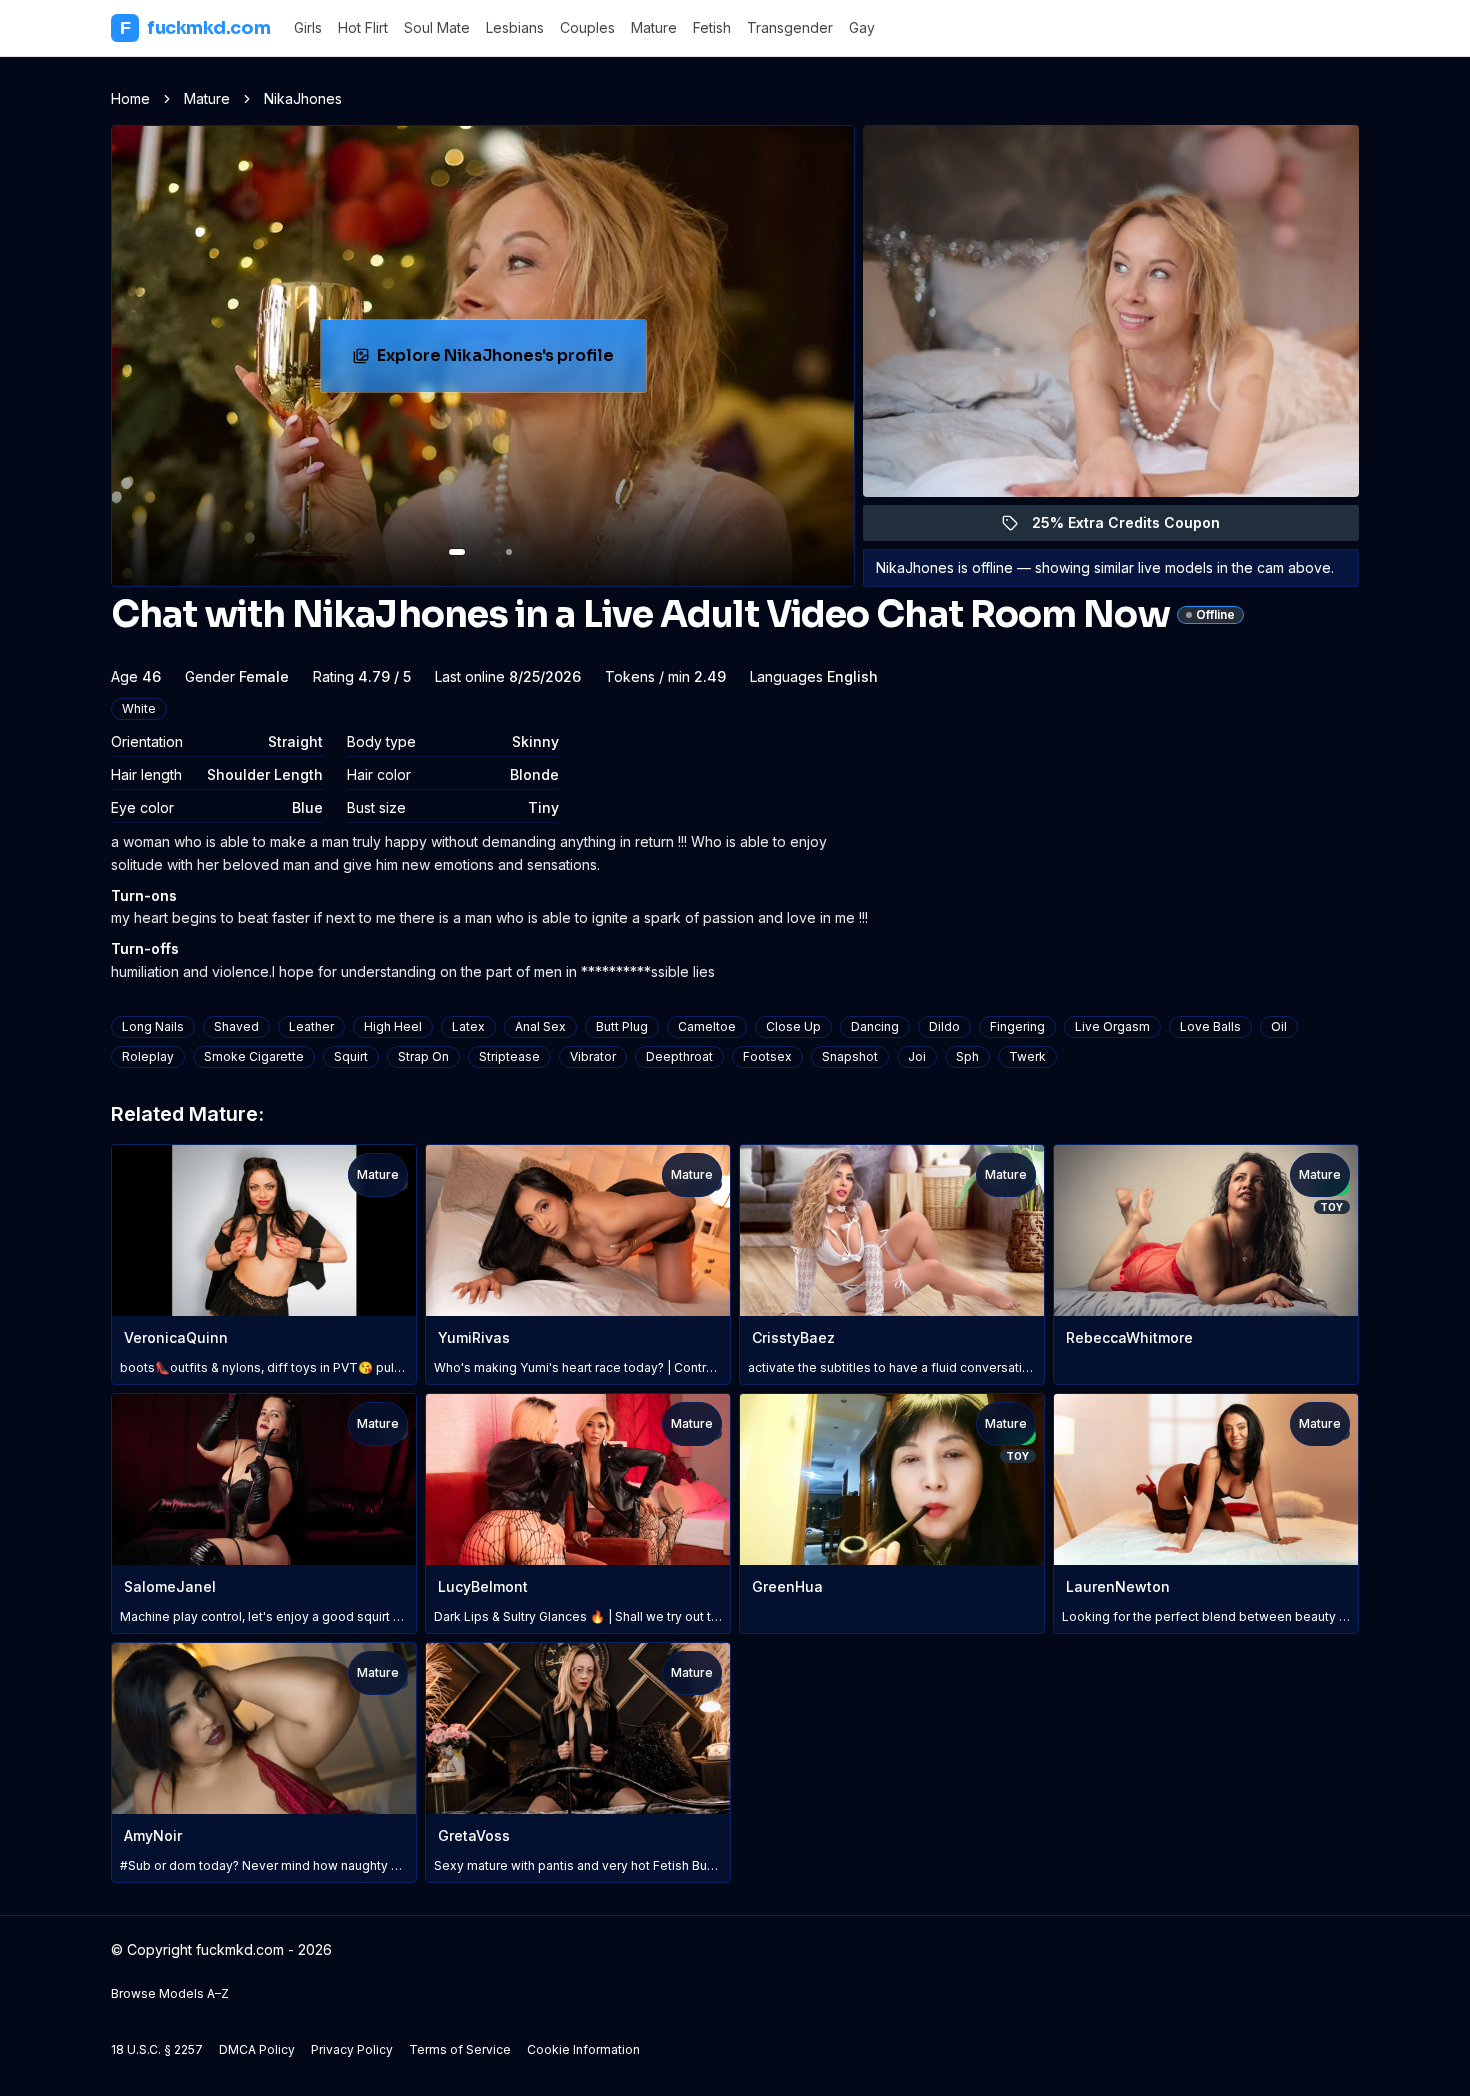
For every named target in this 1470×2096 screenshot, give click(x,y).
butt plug (622, 1026)
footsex (767, 1056)
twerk (1027, 1056)
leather (311, 1026)
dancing (875, 1026)
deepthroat (679, 1056)
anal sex (540, 1026)
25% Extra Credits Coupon (1137, 527)
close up (793, 1026)
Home (130, 98)
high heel (393, 1026)
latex (468, 1026)
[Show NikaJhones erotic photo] (457, 552)
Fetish (712, 27)
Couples (587, 27)
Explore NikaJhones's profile (506, 361)
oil (1279, 1026)
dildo (944, 1026)
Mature (654, 27)
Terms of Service (460, 2049)
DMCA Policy (257, 2049)
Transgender (790, 27)
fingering (1017, 1026)
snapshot (850, 1056)
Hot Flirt (363, 27)
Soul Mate (437, 27)
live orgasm (1112, 1026)
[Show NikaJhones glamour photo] (509, 552)
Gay (862, 27)
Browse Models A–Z (170, 1993)
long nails (153, 1026)
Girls (308, 27)
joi (917, 1056)
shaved (236, 1026)
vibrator (593, 1056)
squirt (351, 1056)
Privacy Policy (352, 2049)
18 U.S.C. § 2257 (157, 2049)
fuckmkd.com (195, 28)
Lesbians (515, 27)
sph (967, 1056)
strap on (423, 1056)
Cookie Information (583, 2049)
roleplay (148, 1056)
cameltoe (707, 1026)
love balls (1210, 1026)
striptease (509, 1056)
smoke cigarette (254, 1056)
